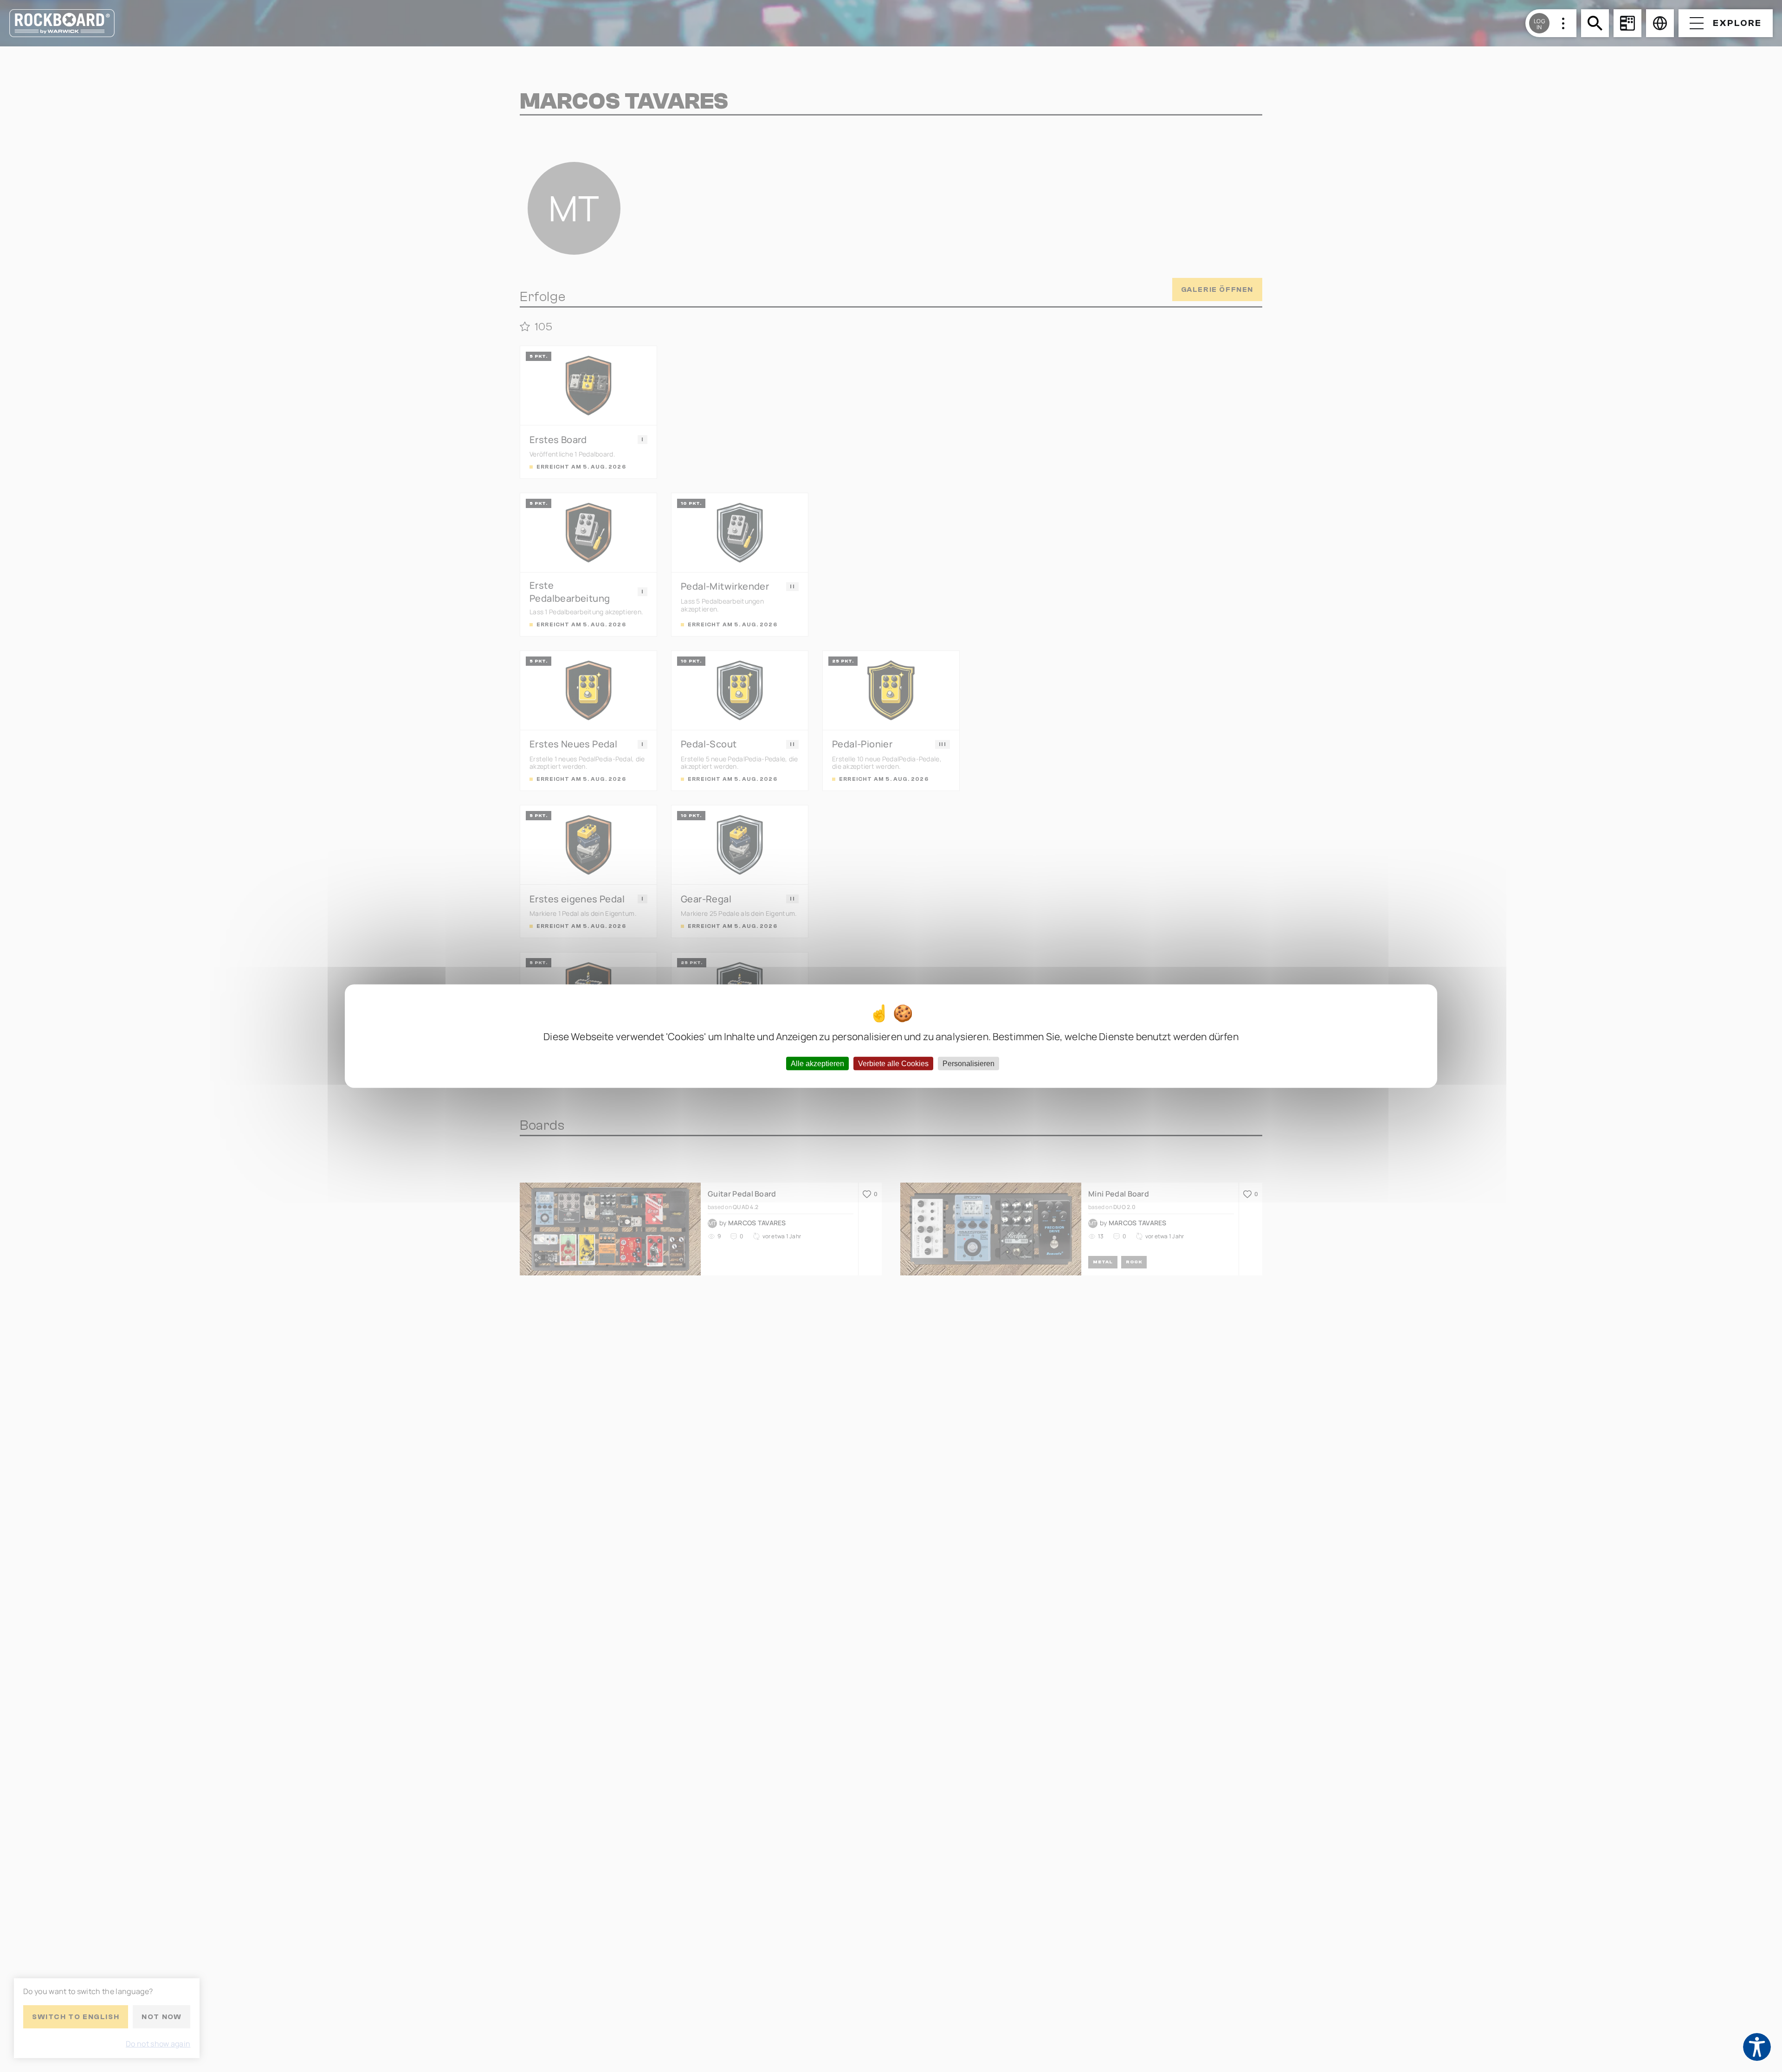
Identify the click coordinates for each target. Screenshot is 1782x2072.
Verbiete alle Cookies (893, 1063)
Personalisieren (968, 1063)
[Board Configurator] (1627, 23)
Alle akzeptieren (817, 1063)
